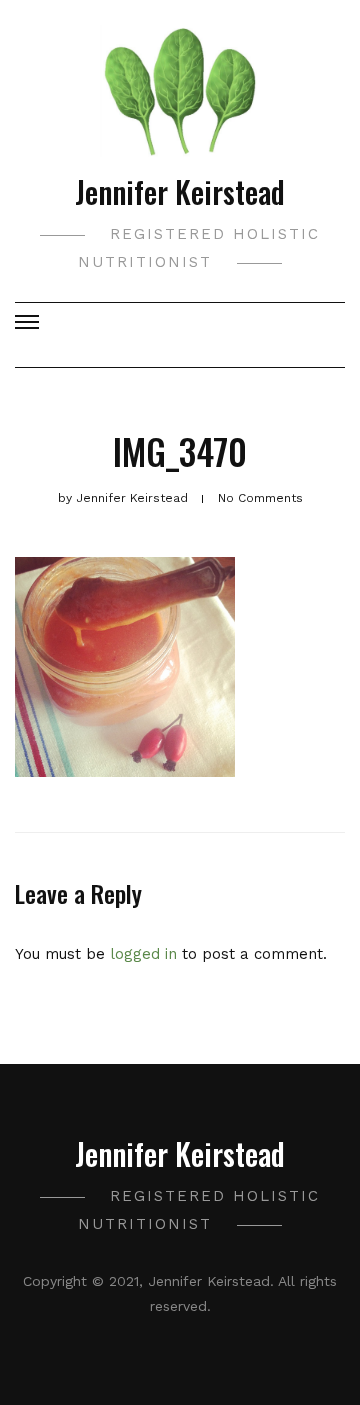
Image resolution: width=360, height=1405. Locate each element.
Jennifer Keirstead (180, 191)
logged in (143, 954)
